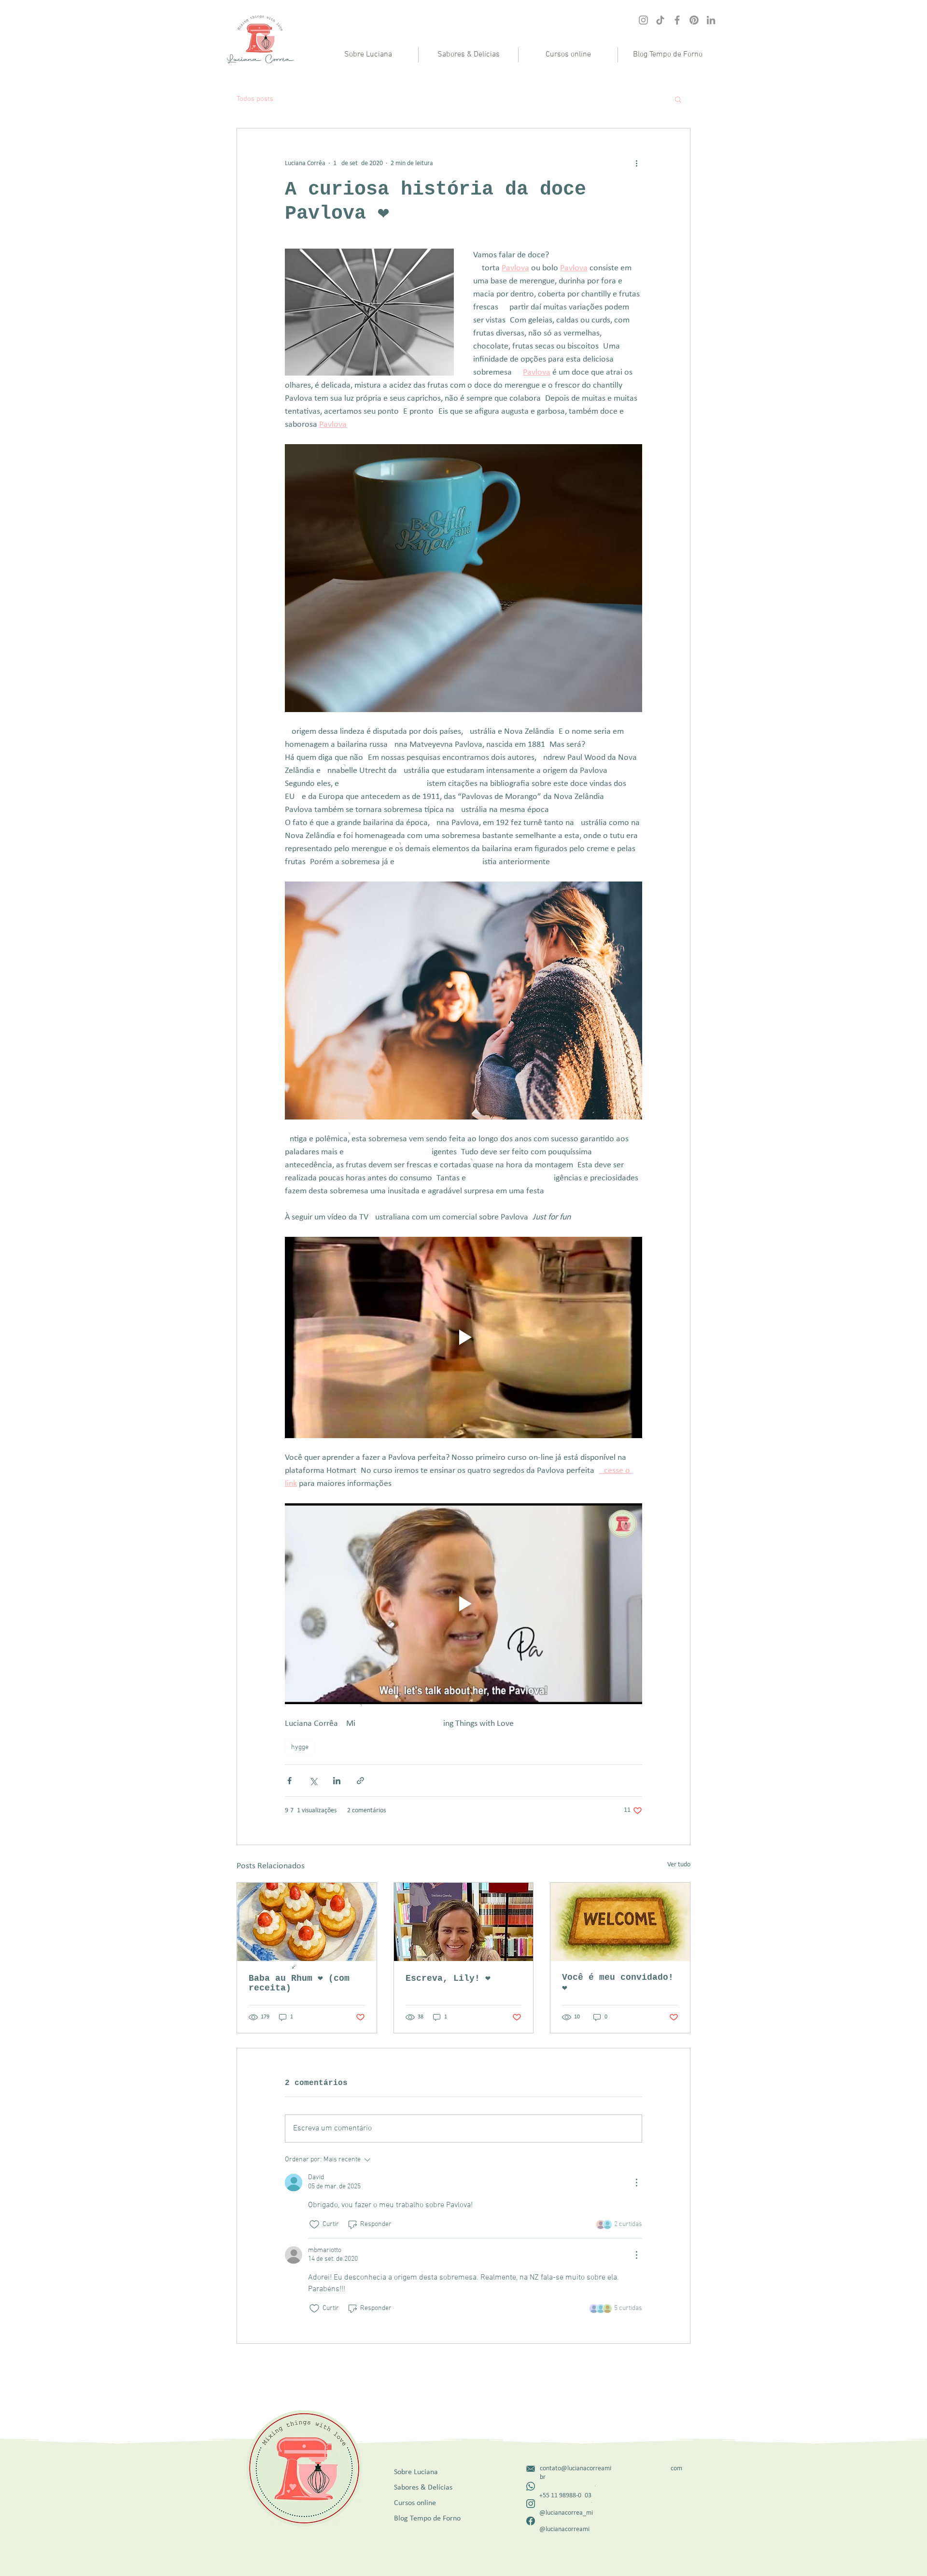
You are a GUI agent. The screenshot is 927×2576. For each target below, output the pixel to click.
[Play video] (463, 1337)
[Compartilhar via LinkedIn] (337, 1781)
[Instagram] (643, 20)
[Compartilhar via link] (360, 1781)
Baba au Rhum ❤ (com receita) (299, 1983)
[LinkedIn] (711, 20)
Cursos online (415, 2503)
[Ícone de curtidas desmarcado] (314, 2225)
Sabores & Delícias (423, 2488)
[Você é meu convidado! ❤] (620, 1922)
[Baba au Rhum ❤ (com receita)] (307, 1922)
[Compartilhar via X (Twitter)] (313, 1781)
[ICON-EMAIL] (531, 2469)
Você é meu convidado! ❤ (618, 1983)
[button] (568, 55)
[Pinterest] (694, 20)
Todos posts (255, 99)
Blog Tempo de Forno (427, 2519)
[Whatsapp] (531, 2486)
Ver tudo (679, 1865)
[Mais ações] (636, 163)
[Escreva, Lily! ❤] (464, 1922)
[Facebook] (677, 20)
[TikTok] (660, 20)
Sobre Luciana (416, 2472)
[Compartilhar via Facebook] (289, 1781)
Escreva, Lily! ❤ (448, 1978)
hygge (300, 1747)
